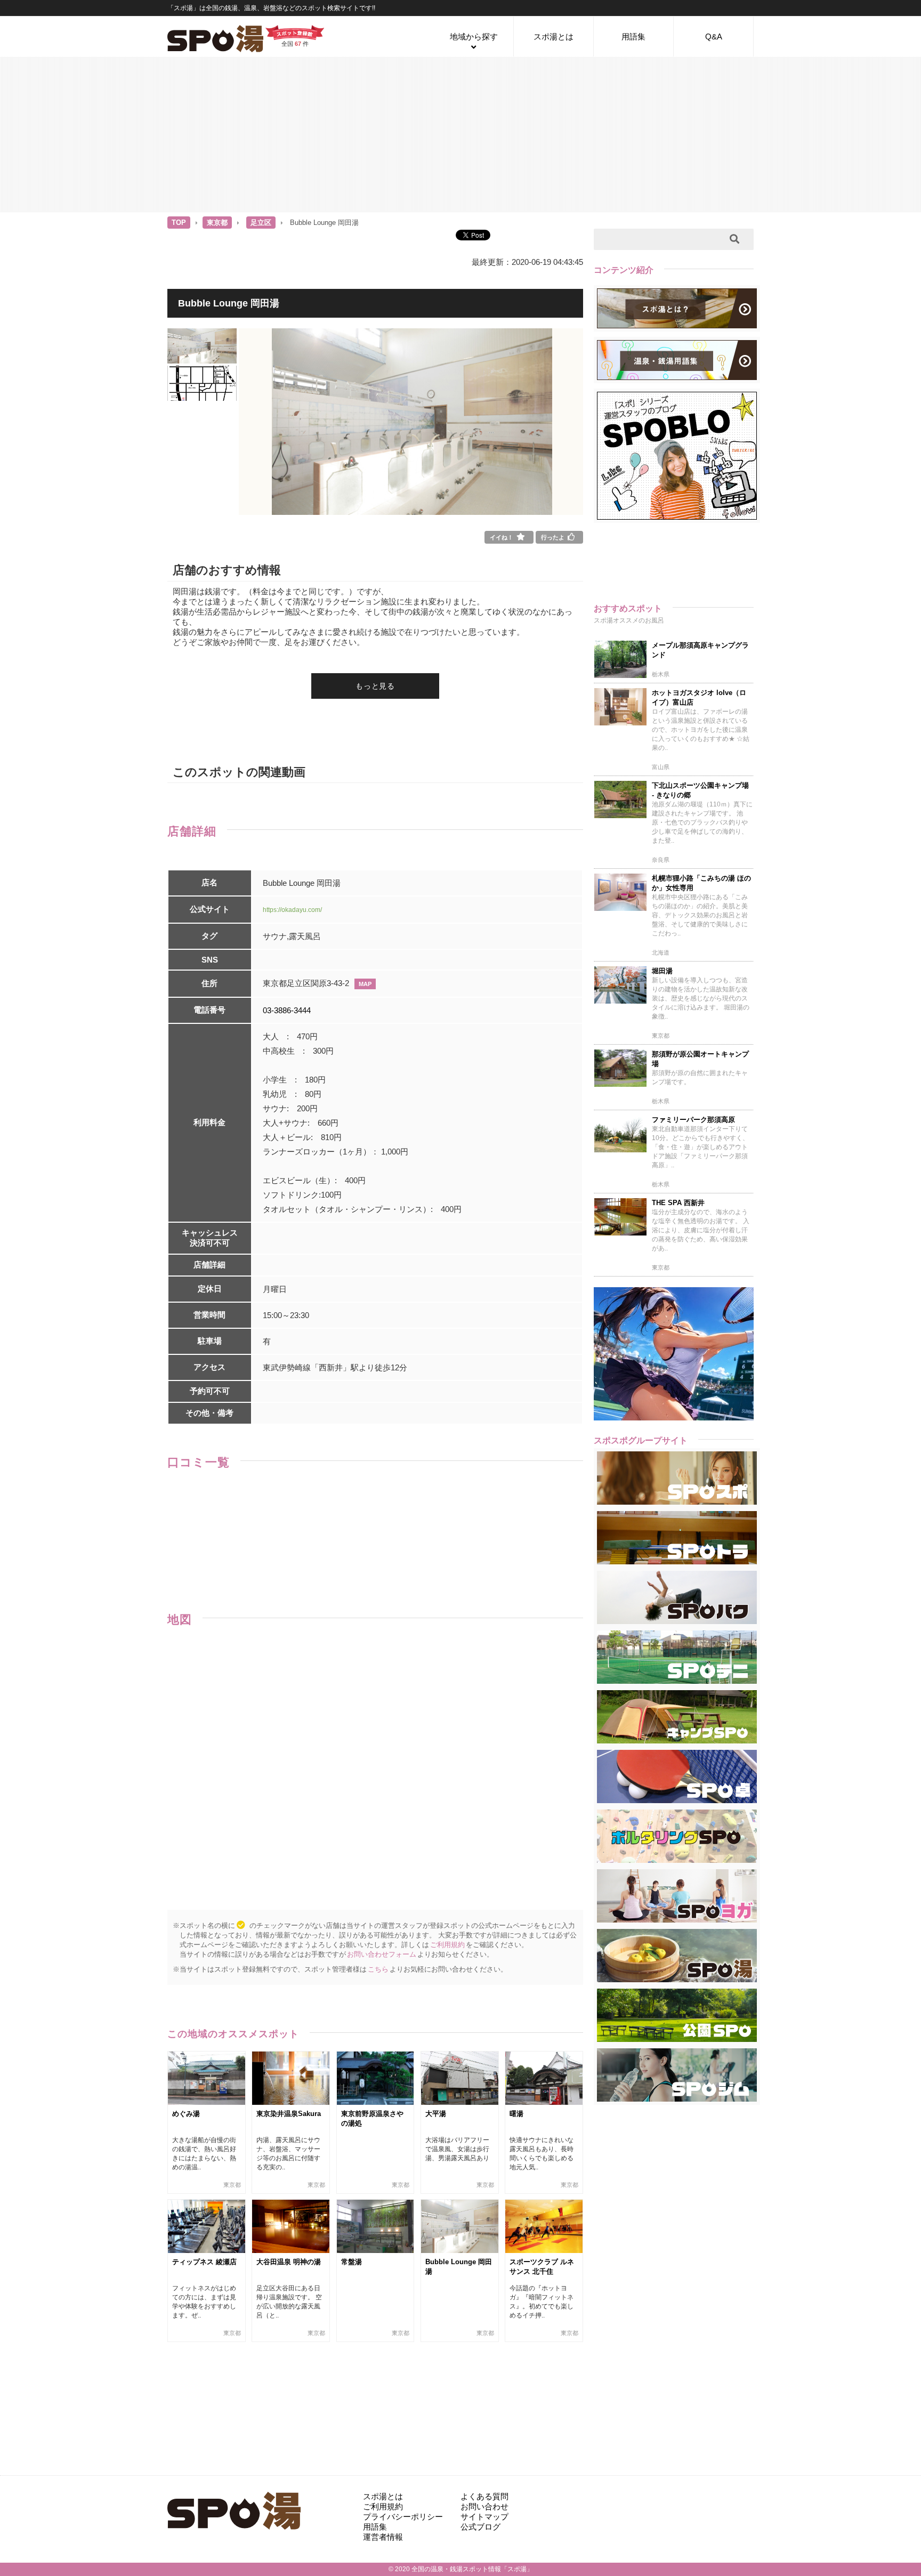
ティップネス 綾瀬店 (204, 2262)
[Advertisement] (461, 134)
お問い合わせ (484, 2506)
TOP (179, 223)
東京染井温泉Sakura (289, 2114)
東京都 (217, 223)
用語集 (633, 37)
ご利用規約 (447, 1945)
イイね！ (502, 537)
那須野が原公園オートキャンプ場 (700, 1059)
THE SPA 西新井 (678, 1203)
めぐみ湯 (186, 2114)
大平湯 (436, 2114)
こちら (378, 1969)
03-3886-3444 (287, 1010)
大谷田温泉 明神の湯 (289, 2262)
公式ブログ (480, 2527)
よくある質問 (484, 2496)
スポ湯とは (554, 37)
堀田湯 (662, 971)
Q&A (714, 37)
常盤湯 (352, 2262)
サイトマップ (484, 2517)
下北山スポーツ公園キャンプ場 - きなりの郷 (700, 790)
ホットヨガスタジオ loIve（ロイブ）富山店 (699, 697)
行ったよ (553, 537)
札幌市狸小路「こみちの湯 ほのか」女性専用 (701, 883)
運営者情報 (383, 2537)
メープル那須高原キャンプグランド (700, 650)
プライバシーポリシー (403, 2517)
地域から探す (474, 37)
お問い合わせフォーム (382, 1954)
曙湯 (516, 2114)
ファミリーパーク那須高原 (693, 1120)
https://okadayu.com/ (292, 910)
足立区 (261, 223)
